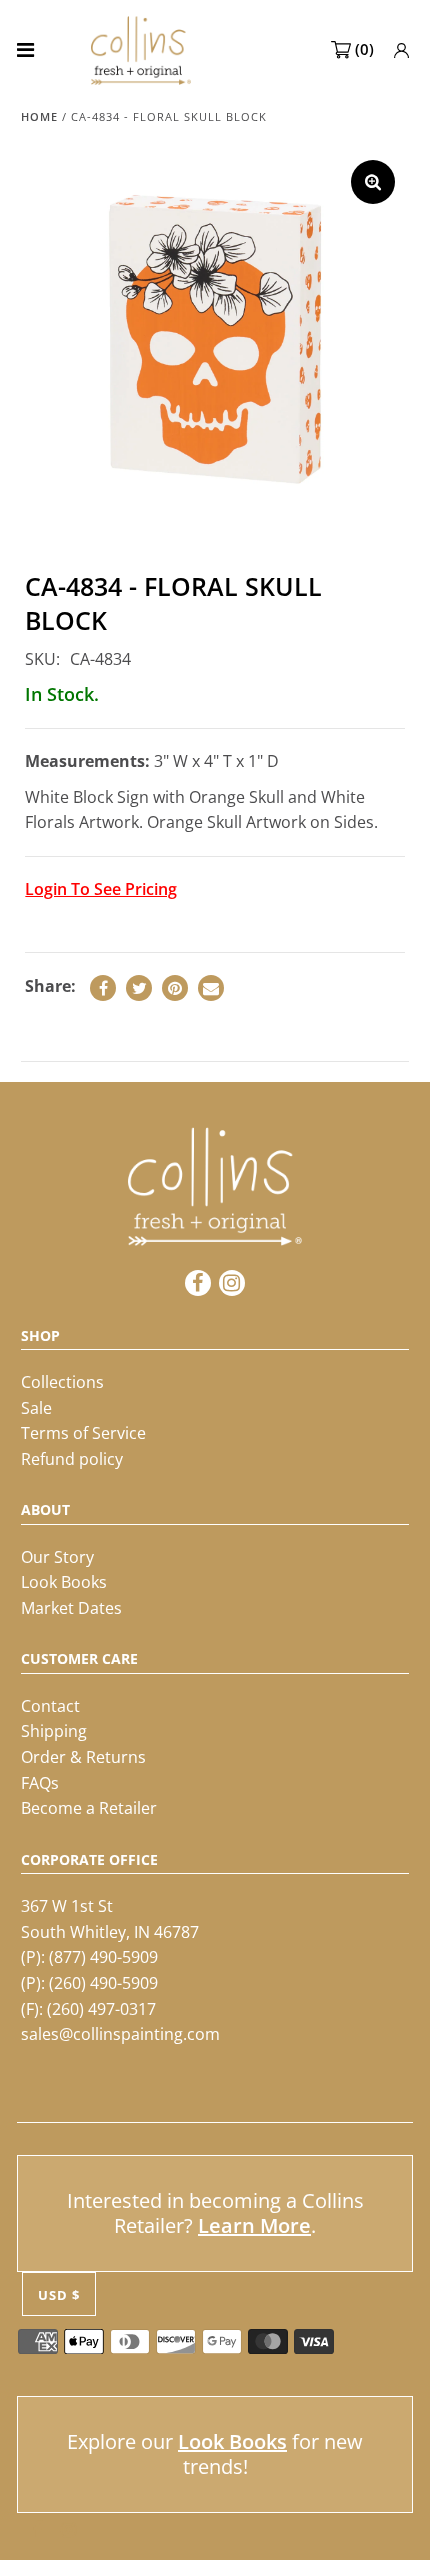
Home (39, 116)
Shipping (54, 1731)
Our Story (57, 1557)
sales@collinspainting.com (120, 2034)
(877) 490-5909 (103, 1957)
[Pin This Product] (175, 988)
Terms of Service (83, 1433)
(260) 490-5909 (103, 1983)
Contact (50, 1706)
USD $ (59, 2295)
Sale (36, 1408)
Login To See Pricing (101, 889)
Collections (62, 1382)
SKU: (42, 659)
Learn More (254, 2225)
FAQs (40, 1783)
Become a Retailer (89, 1808)
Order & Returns (83, 1757)
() (364, 49)
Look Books (64, 1582)
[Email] (211, 988)
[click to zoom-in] (373, 182)
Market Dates (71, 1608)
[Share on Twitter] (139, 988)
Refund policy (72, 1459)
